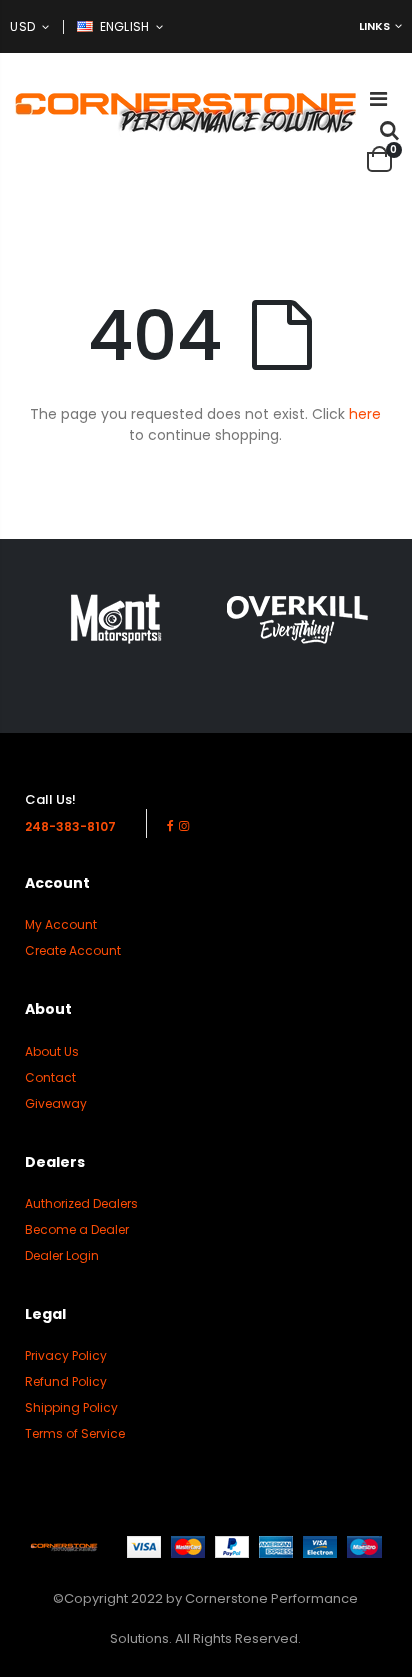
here (365, 414)
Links (374, 26)
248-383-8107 (70, 826)
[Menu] (378, 99)
